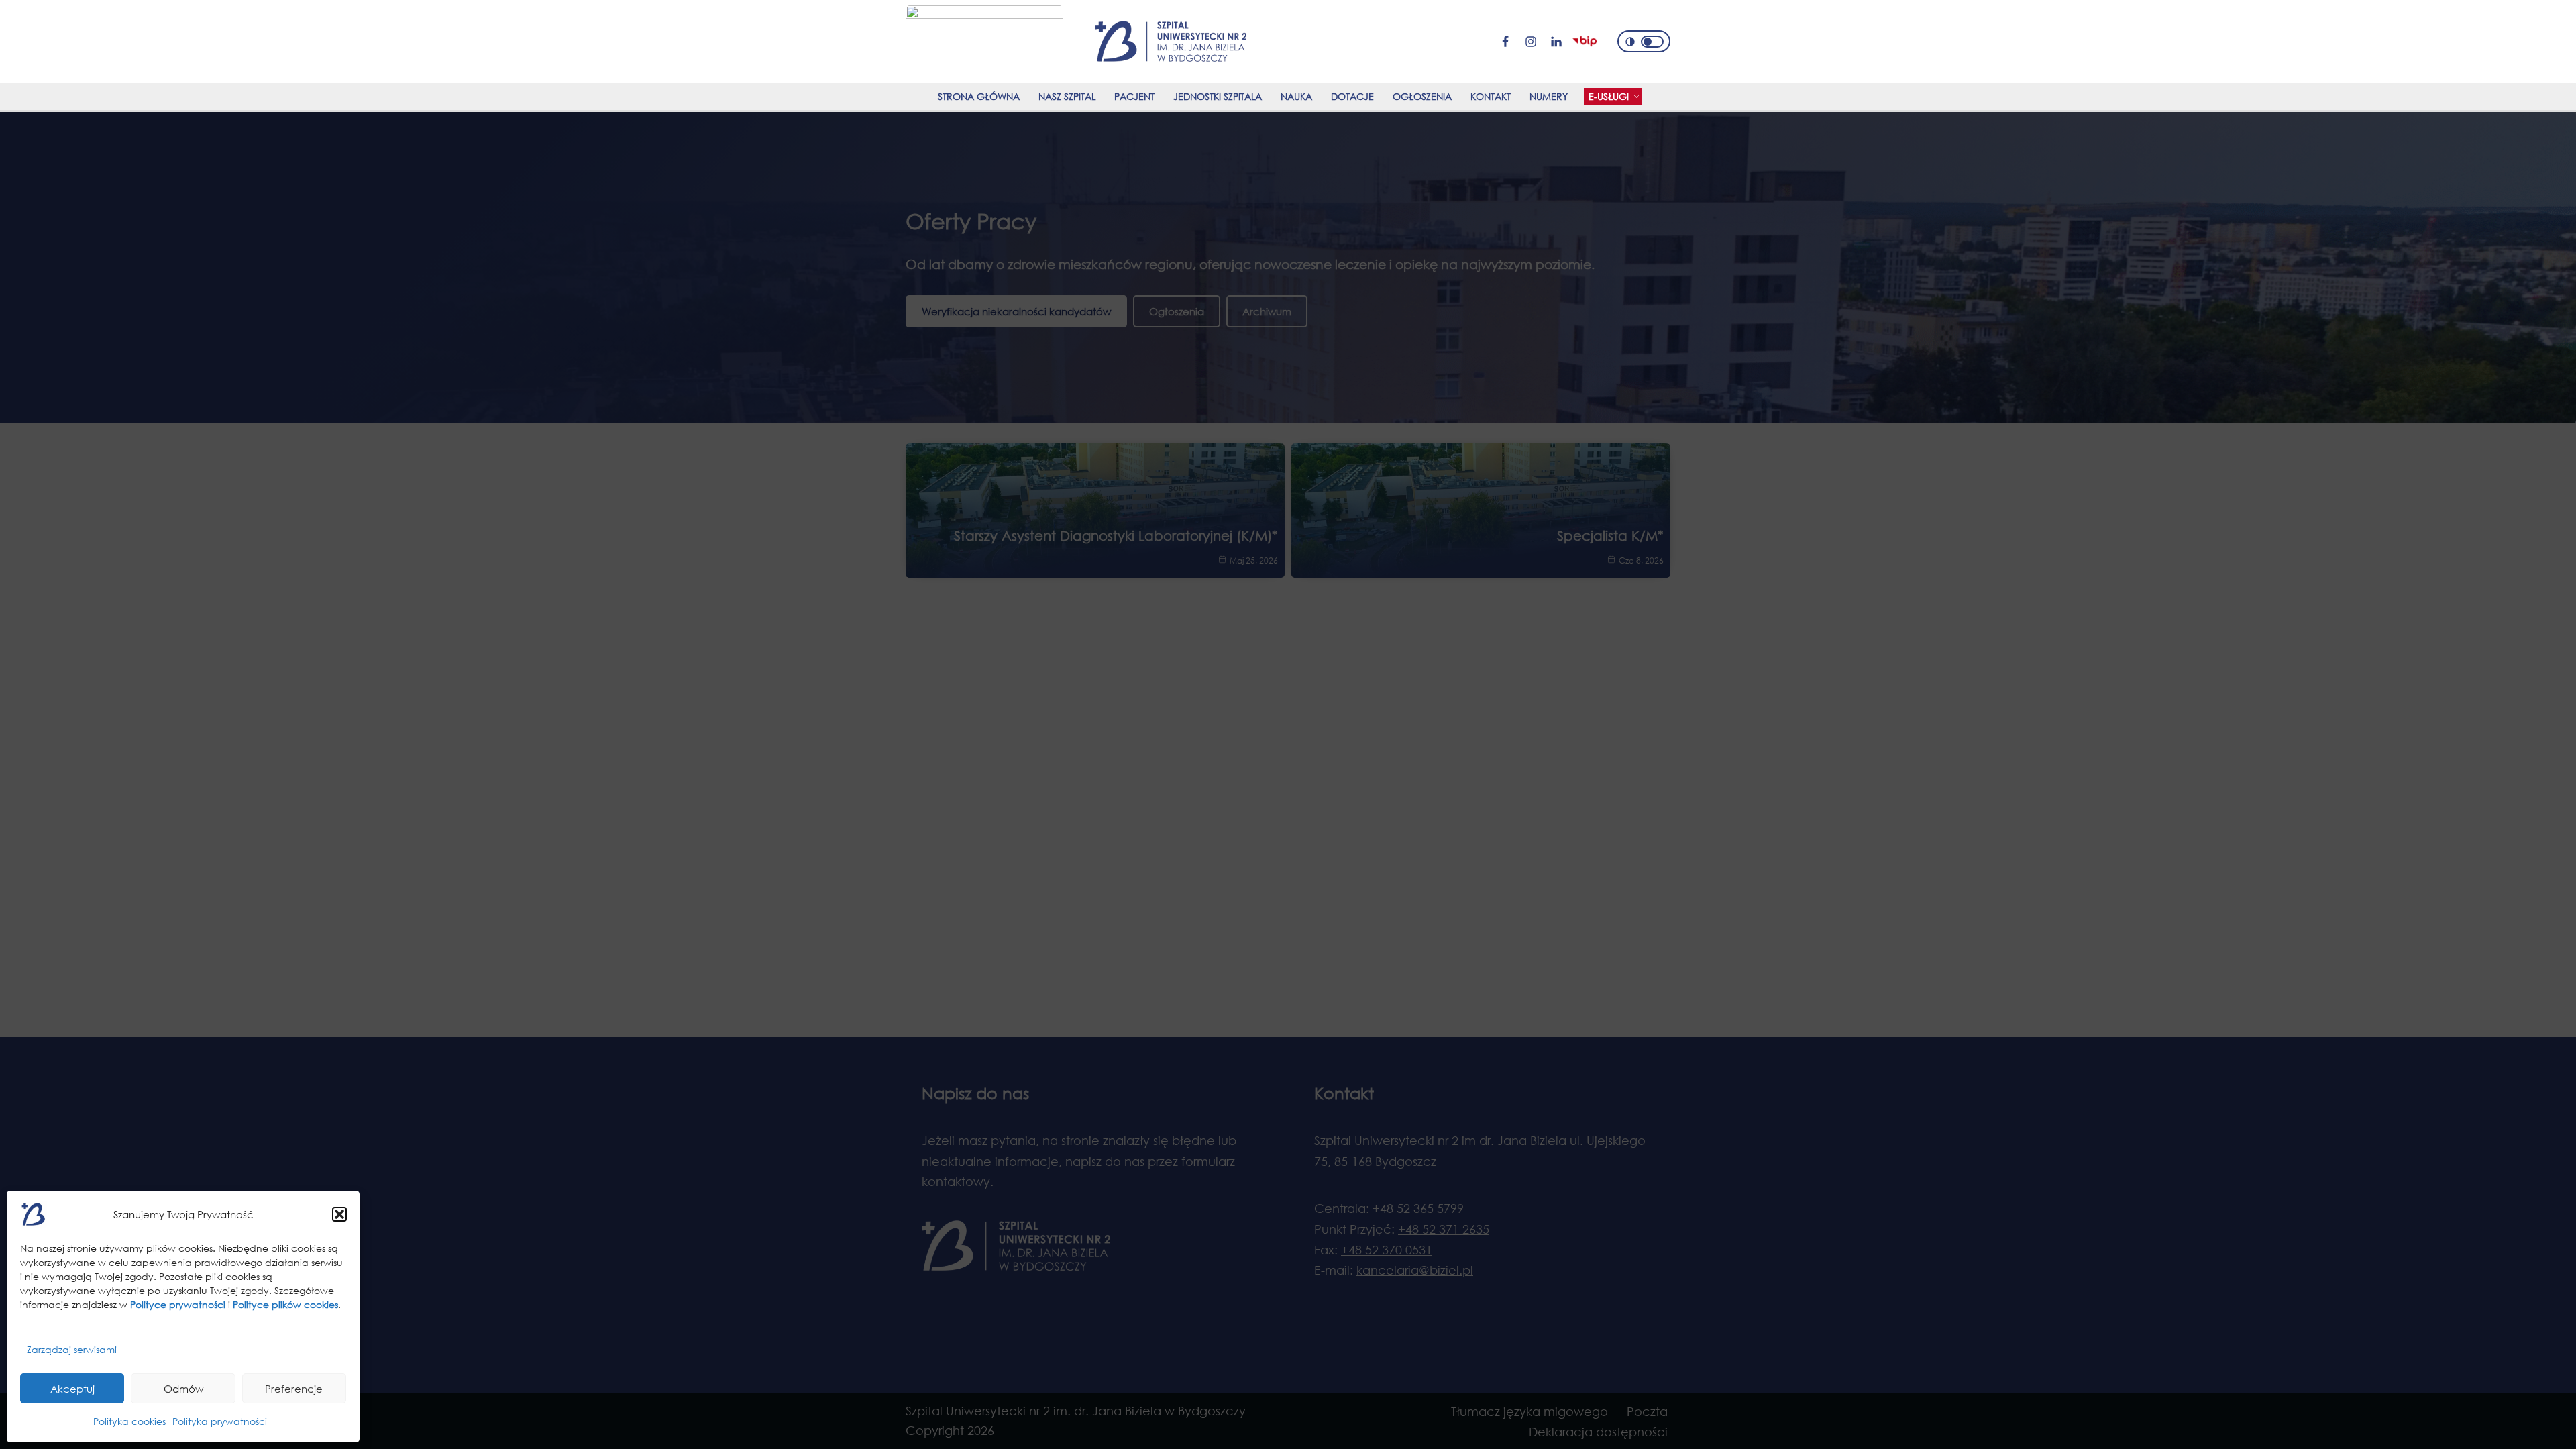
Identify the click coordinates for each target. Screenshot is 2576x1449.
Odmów (183, 1389)
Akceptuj (72, 1389)
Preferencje (294, 1389)
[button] (339, 1214)
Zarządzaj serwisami (72, 1349)
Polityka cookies (129, 1421)
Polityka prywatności (220, 1421)
